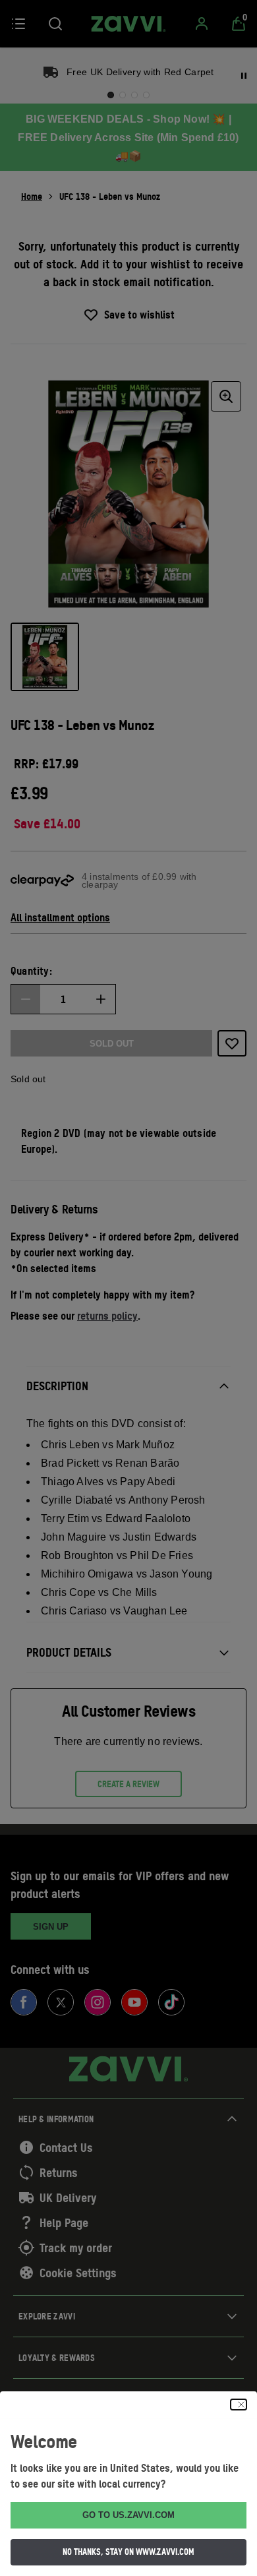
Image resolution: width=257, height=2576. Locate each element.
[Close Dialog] (239, 2405)
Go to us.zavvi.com (128, 2515)
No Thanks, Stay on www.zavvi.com (128, 2552)
